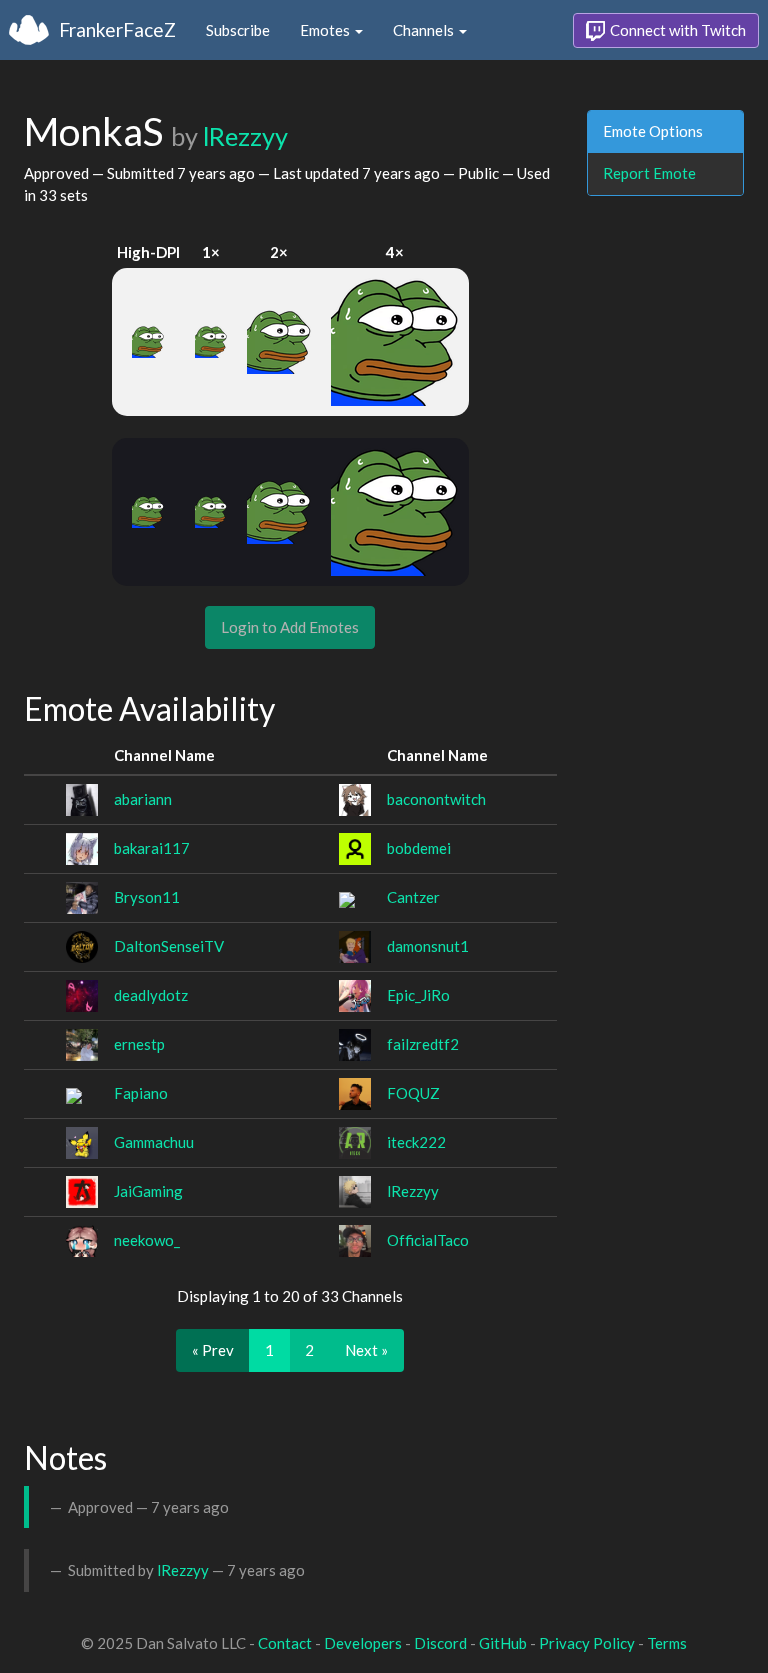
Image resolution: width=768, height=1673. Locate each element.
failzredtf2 (423, 1044)
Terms (667, 1643)
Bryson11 (147, 897)
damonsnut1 (428, 946)
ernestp (139, 1044)
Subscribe (238, 30)
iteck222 (416, 1142)
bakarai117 (152, 848)
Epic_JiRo (418, 995)
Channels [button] (425, 30)
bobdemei (419, 848)
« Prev (213, 1350)
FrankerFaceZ (117, 29)
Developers (363, 1643)
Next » (366, 1350)
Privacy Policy (587, 1643)
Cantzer (413, 897)
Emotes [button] (326, 30)
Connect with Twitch (676, 30)
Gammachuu (154, 1142)
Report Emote (649, 173)
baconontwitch (436, 799)
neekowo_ (147, 1240)
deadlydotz (151, 995)
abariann (143, 799)
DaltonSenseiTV (169, 946)
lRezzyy (245, 136)
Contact (285, 1643)
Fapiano (141, 1093)
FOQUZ (413, 1093)
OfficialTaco (428, 1240)
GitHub (503, 1643)
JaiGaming (148, 1191)
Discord (440, 1643)
